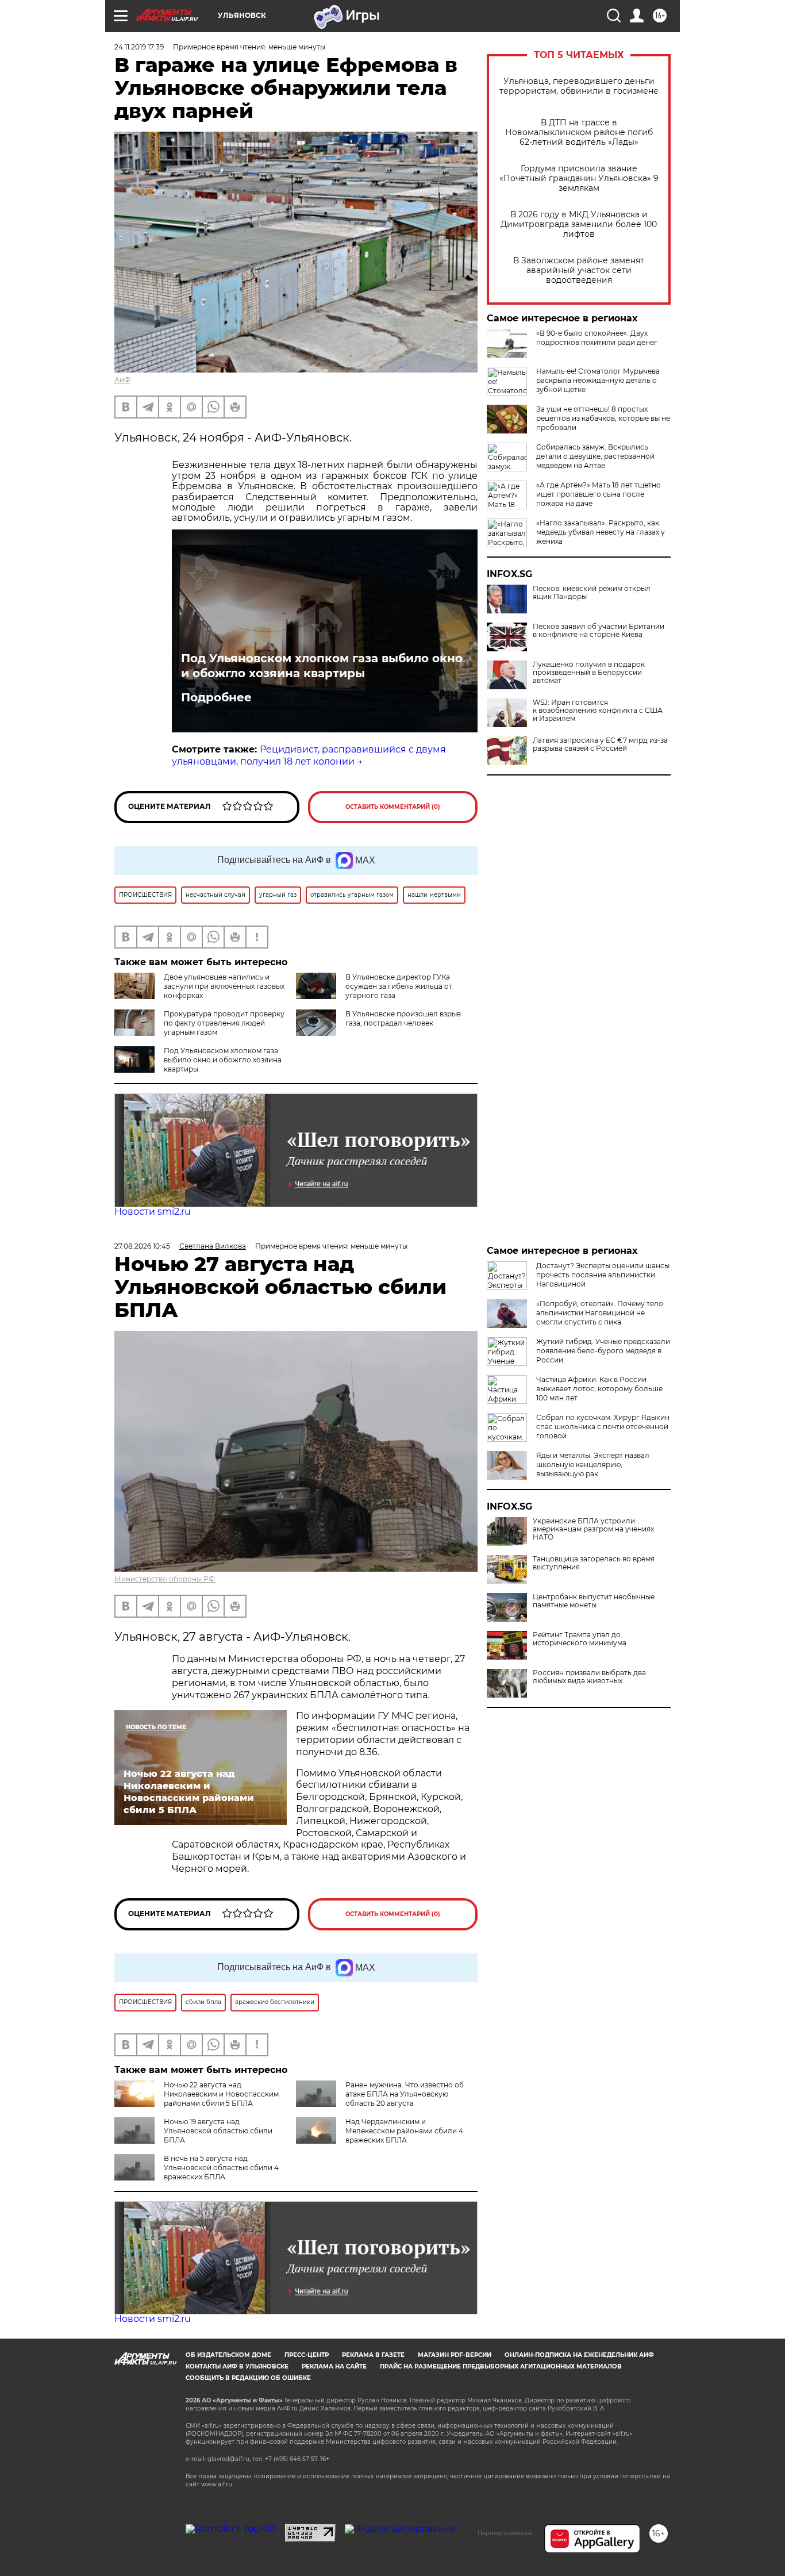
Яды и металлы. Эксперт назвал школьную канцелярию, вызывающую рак (593, 1464)
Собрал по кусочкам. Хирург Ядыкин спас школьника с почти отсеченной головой (603, 1427)
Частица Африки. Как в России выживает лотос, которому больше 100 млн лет (599, 1389)
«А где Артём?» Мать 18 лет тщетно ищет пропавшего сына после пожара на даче (599, 494)
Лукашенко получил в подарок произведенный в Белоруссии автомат (589, 673)
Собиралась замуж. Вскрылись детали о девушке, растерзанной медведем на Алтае (595, 456)
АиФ (122, 380)
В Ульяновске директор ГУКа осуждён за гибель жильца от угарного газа (399, 986)
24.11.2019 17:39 (139, 47)
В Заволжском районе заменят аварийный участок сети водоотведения (579, 270)
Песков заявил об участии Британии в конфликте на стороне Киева (599, 631)
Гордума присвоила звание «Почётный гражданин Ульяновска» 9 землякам (579, 178)
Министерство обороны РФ (165, 1579)
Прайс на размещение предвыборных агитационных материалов (501, 2366)
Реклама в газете (373, 2355)
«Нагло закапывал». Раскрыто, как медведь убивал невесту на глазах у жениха (601, 532)
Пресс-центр (307, 2355)
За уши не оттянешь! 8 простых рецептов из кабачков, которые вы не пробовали (603, 418)
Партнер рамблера (505, 2533)
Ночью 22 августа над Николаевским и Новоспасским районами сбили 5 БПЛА (221, 2094)
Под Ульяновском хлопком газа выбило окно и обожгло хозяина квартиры (322, 666)
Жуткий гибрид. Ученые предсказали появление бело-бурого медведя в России (603, 1351)
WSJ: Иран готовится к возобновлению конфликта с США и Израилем (598, 711)
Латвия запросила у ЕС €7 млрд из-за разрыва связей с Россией (600, 744)
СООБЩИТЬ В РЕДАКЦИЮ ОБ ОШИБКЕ (248, 2378)
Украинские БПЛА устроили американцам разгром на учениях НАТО (593, 1529)
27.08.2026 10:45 (142, 1246)
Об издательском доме (228, 2355)
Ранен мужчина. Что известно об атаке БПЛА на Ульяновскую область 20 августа (405, 2094)
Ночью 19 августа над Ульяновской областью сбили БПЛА (218, 2131)
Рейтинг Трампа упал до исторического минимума (580, 1639)
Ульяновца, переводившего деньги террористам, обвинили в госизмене (579, 86)
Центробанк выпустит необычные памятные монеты (594, 1601)
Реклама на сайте (334, 2366)
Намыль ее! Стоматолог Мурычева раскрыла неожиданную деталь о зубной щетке (598, 380)
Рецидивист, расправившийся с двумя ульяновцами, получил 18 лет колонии (309, 755)
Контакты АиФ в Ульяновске (237, 2366)
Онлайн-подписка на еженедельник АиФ (579, 2355)
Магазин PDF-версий (455, 2355)
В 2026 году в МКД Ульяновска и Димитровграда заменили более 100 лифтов (579, 224)
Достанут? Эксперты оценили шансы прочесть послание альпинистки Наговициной (603, 1275)
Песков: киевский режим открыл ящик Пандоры (592, 593)
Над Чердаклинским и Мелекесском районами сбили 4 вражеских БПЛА (404, 2131)
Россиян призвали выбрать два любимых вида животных (589, 1677)
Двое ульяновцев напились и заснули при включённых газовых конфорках (224, 986)
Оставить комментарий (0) (393, 807)
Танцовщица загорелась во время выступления (594, 1563)
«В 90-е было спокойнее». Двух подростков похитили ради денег (597, 338)
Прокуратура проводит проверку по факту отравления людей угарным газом (224, 1023)
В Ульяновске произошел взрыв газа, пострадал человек (403, 1018)
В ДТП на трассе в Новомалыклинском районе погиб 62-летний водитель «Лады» (579, 133)
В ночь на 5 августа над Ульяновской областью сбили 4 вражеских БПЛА (221, 2168)
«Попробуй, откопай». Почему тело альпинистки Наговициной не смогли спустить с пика (600, 1313)
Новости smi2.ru (153, 1212)
